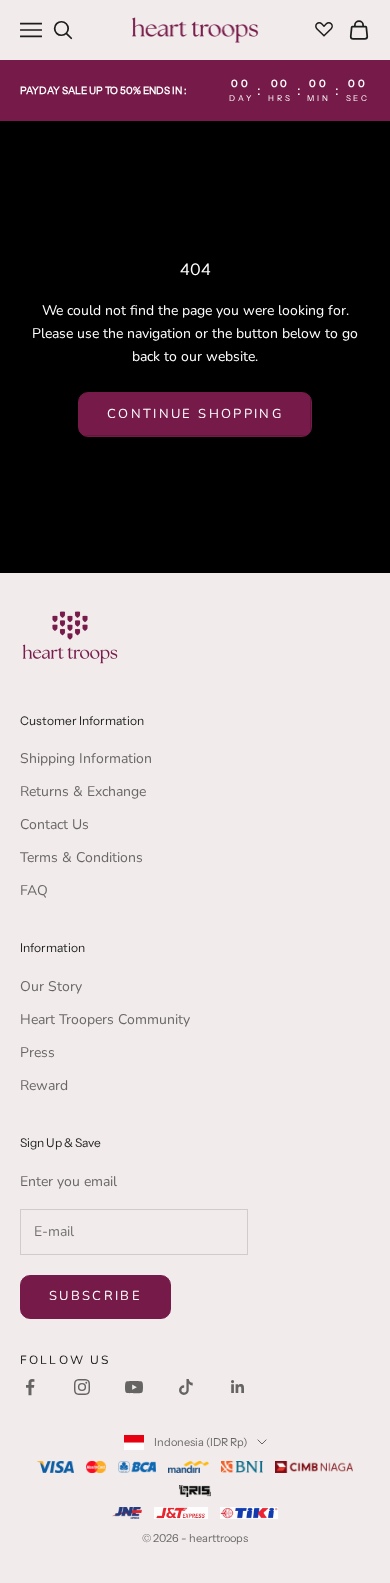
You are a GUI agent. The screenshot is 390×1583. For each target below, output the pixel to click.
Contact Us (54, 824)
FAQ (34, 890)
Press (37, 1052)
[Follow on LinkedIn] (238, 1387)
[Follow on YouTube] (134, 1387)
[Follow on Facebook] (30, 1387)
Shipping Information (86, 758)
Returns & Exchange (83, 791)
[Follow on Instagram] (82, 1387)
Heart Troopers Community (105, 1019)
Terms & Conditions (81, 857)
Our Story (51, 986)
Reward (44, 1085)
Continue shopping (195, 414)
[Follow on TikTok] (186, 1387)
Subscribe (95, 1296)
